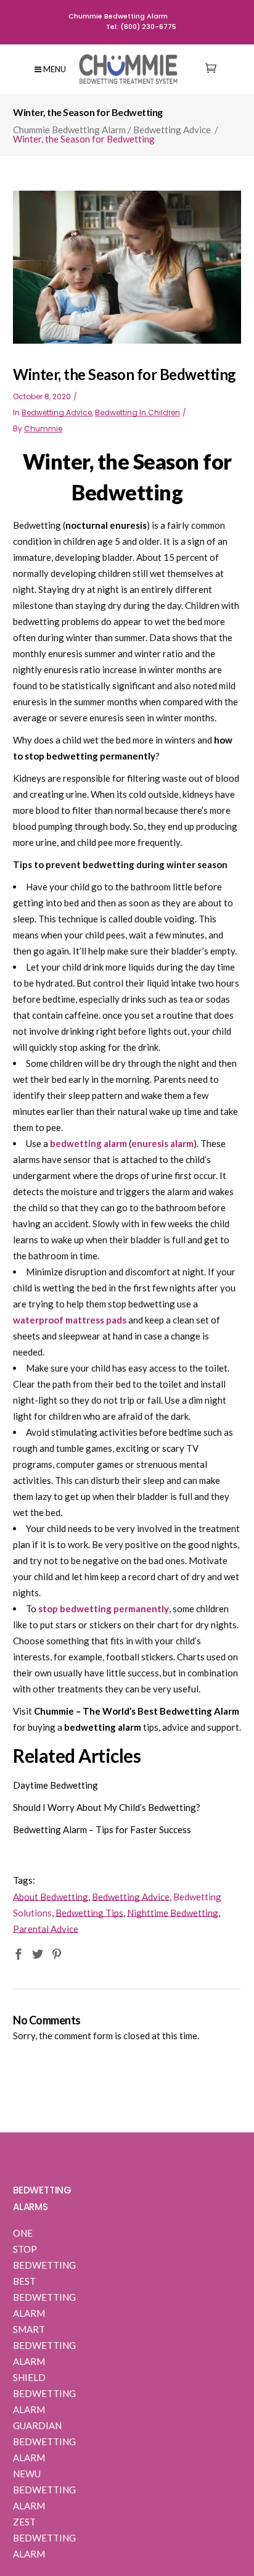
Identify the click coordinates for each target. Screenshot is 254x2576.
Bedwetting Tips (89, 1913)
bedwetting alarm (88, 1143)
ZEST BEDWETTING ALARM (44, 2538)
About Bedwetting (51, 1897)
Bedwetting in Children (137, 412)
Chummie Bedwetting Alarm (69, 130)
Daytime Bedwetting (55, 1785)
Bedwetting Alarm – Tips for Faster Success (102, 1829)
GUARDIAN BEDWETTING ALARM (44, 2441)
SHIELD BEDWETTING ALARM (44, 2393)
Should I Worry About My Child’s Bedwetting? (107, 1807)
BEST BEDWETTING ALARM (44, 2297)
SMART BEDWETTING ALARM (44, 2345)
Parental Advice (46, 1929)
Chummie (43, 429)
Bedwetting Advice (172, 130)
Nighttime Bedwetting (173, 1913)
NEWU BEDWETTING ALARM (44, 2490)
